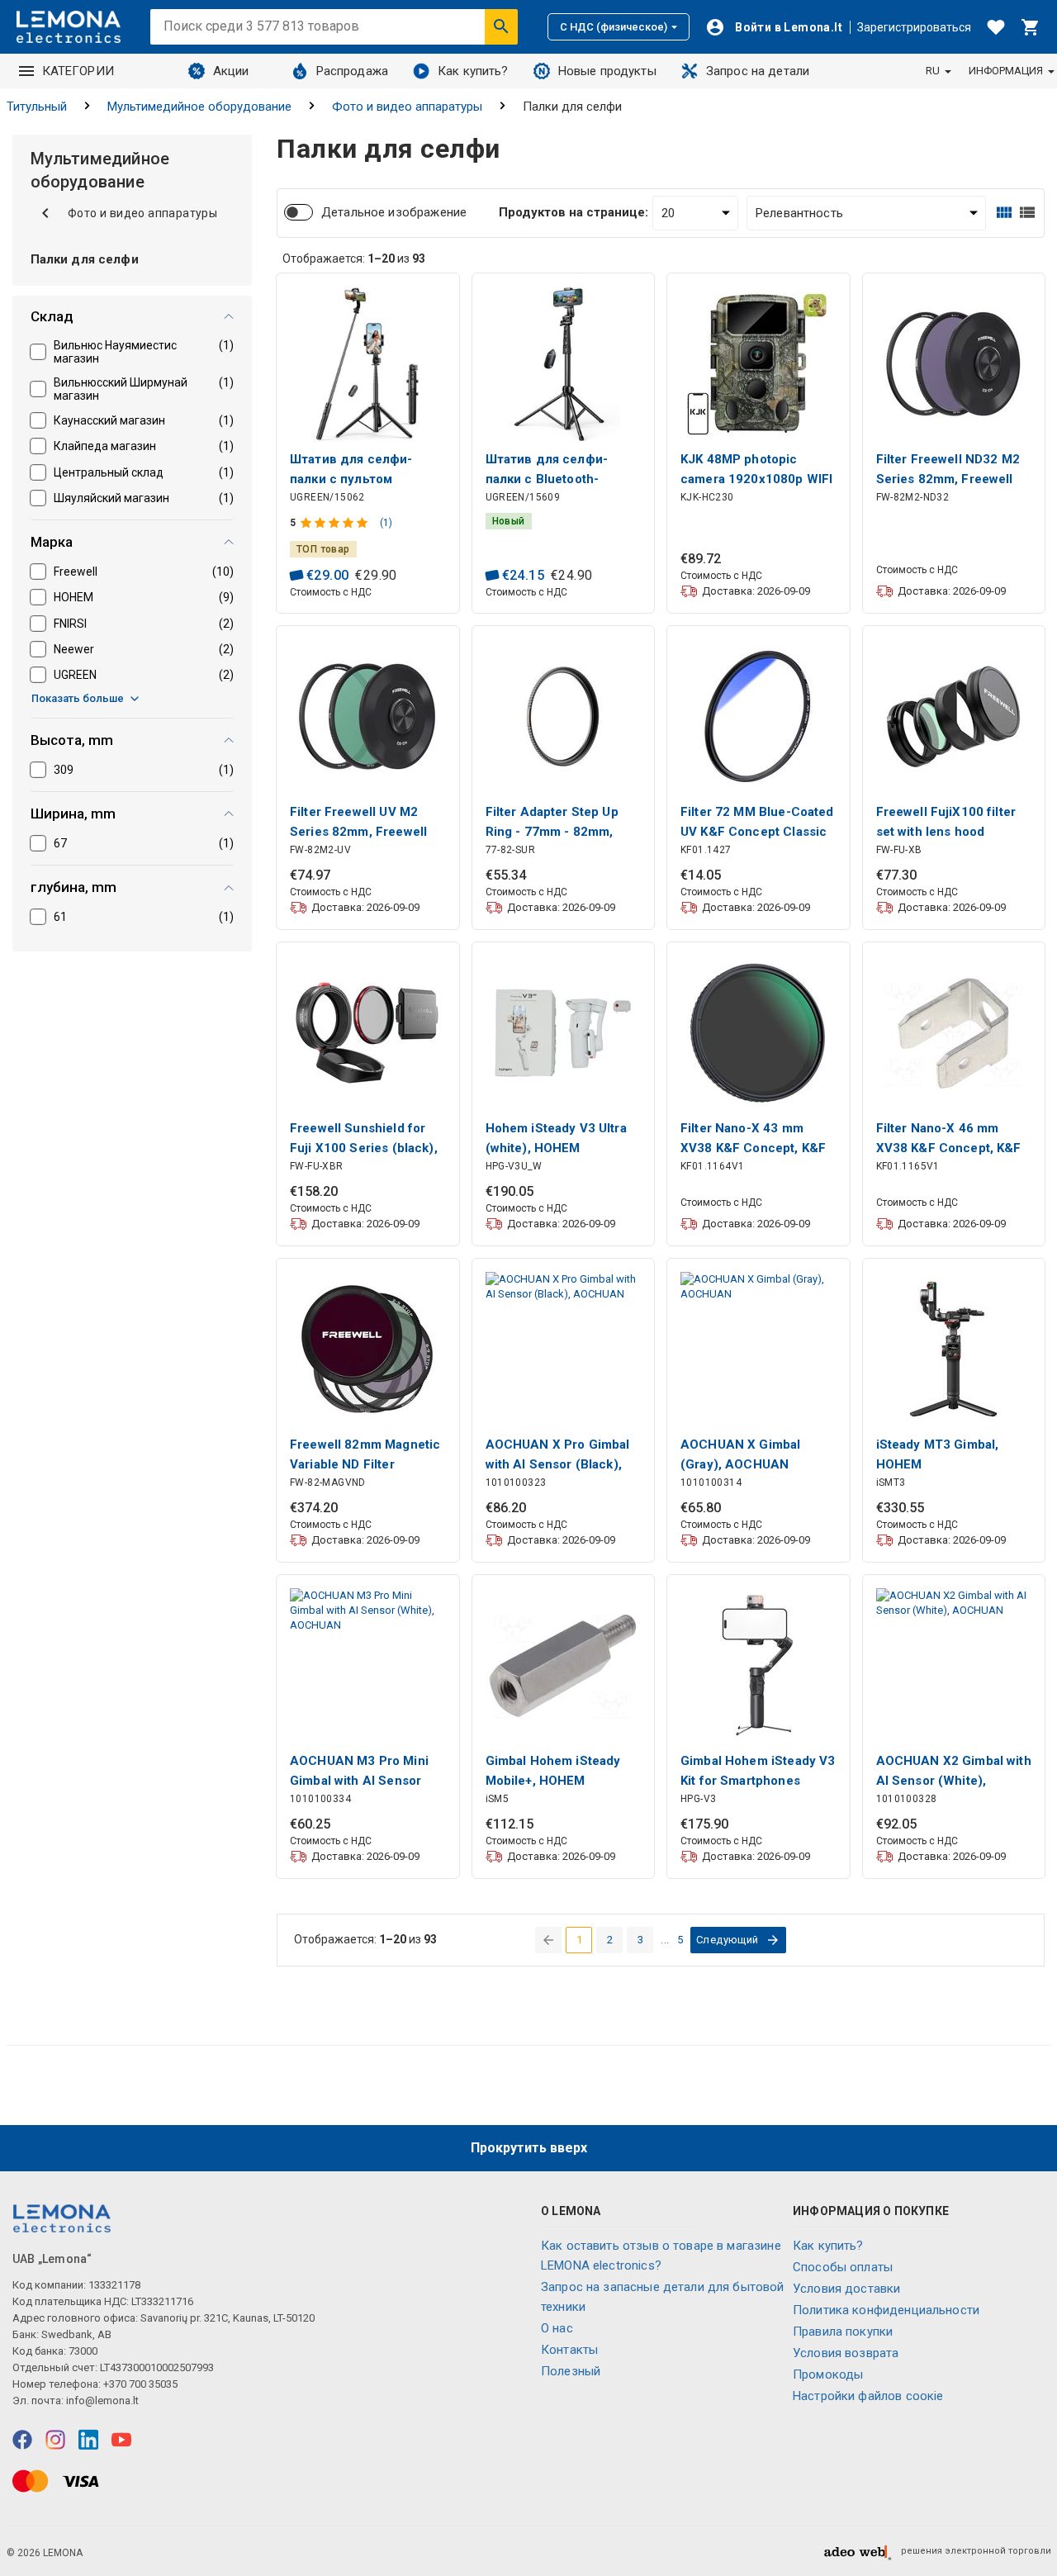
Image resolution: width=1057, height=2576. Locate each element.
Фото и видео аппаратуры (407, 107)
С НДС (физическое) (614, 27)
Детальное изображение (394, 212)
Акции (231, 71)
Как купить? (473, 71)
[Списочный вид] (1027, 213)
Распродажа (353, 71)
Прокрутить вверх (529, 2148)
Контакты (569, 2350)
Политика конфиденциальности (886, 2310)
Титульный (37, 107)
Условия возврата (846, 2353)
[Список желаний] (996, 27)
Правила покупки (843, 2332)
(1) (386, 523)
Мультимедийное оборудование (199, 107)
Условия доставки (846, 2289)
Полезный (571, 2371)
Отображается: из (354, 259)
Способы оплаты (843, 2267)
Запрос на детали (758, 71)
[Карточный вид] (1004, 213)
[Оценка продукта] (336, 523)
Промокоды (828, 2374)
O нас (557, 2328)
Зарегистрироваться (914, 27)
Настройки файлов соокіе (868, 2396)
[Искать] (501, 26)
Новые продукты (607, 71)
